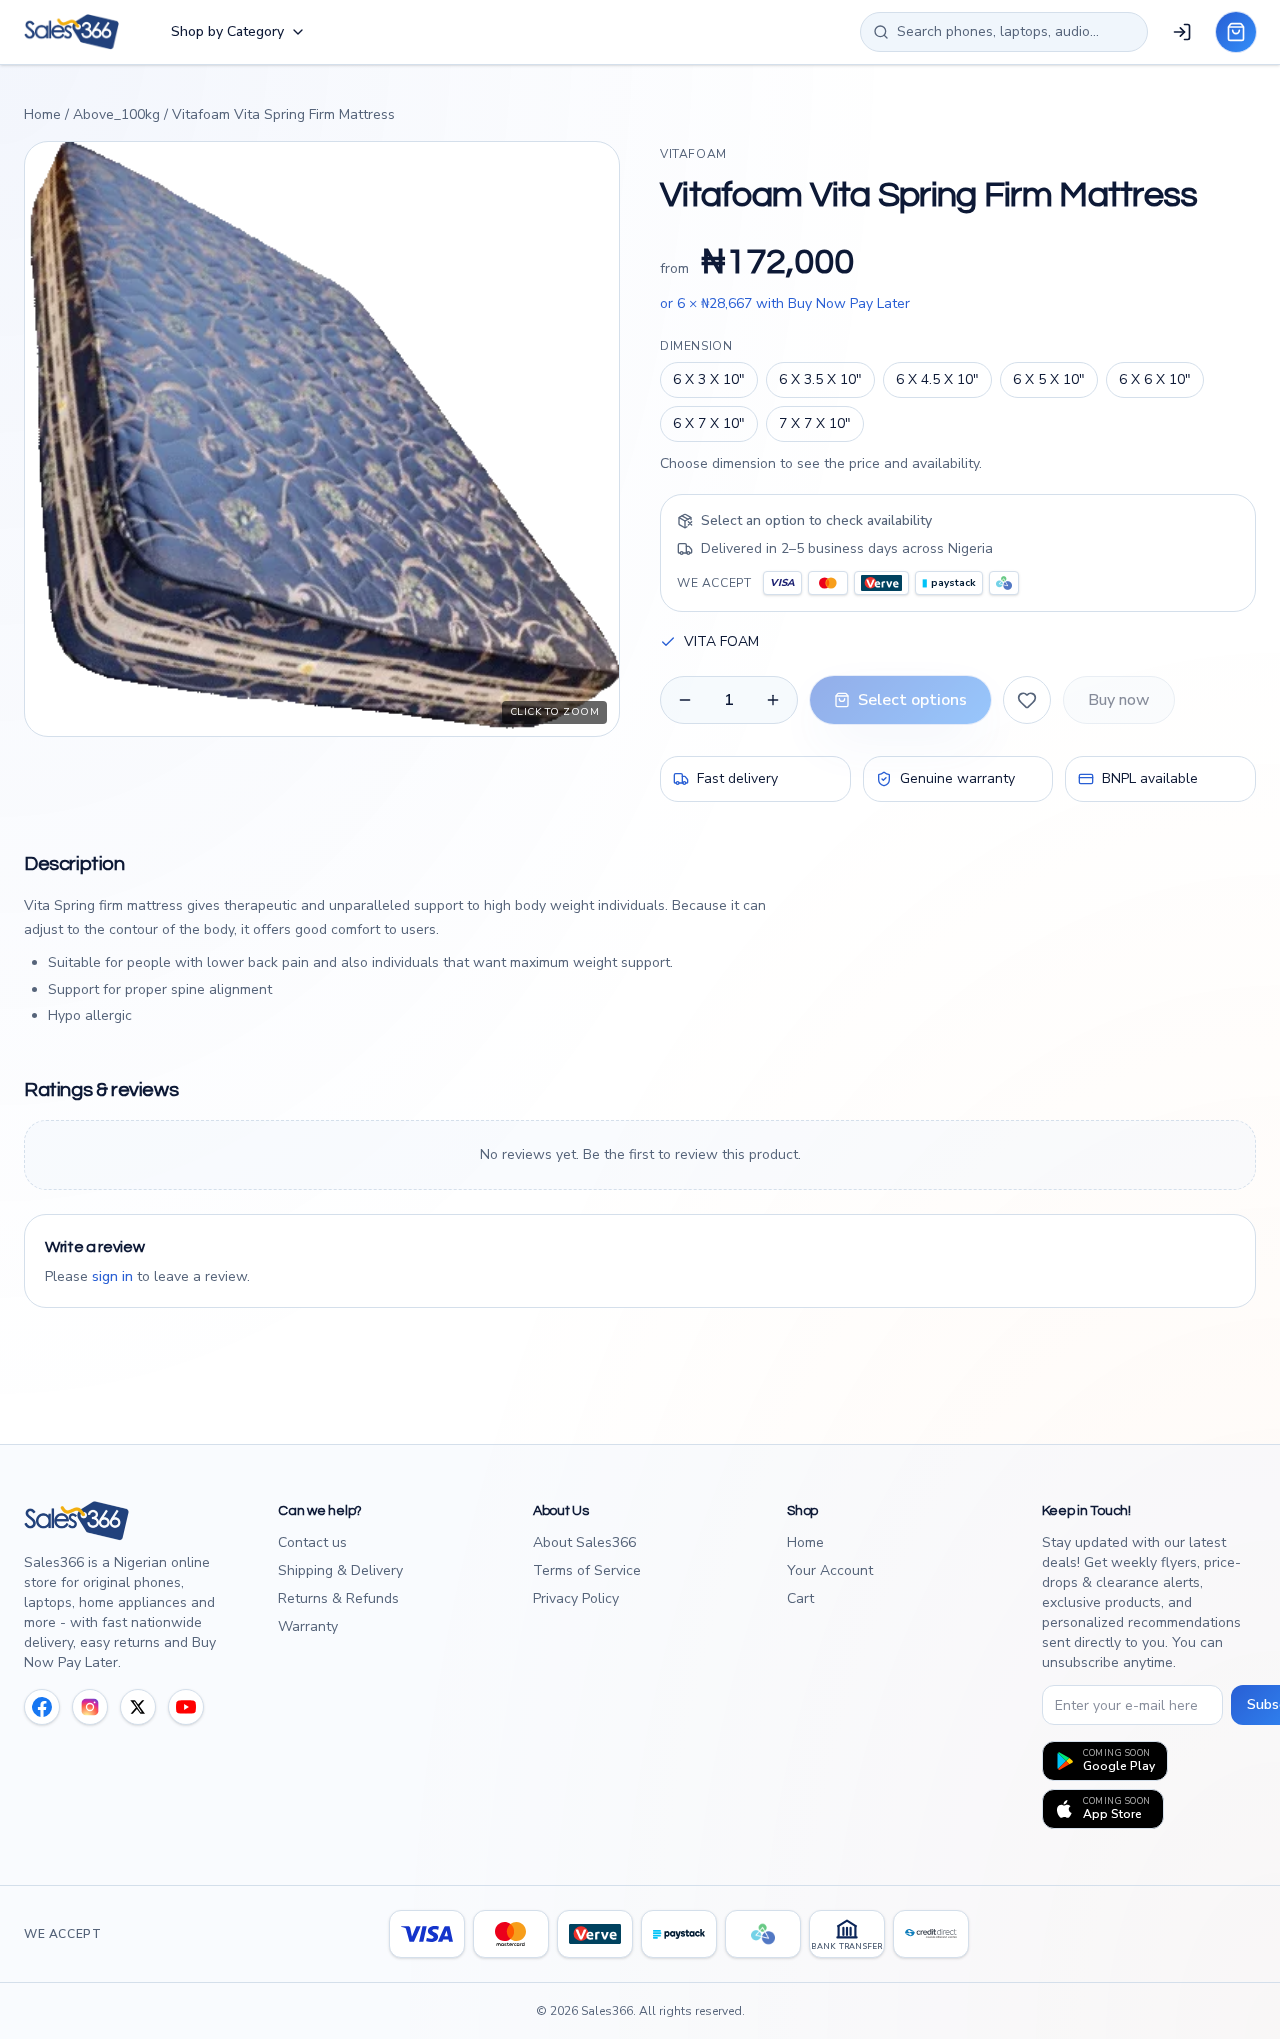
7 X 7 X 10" (815, 423)
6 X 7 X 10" (709, 423)
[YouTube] (186, 1707)
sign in (112, 1276)
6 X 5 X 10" (1049, 379)
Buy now (1119, 700)
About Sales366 (584, 1542)
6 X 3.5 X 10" (820, 379)
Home (42, 114)
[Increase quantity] (773, 700)
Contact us (312, 1542)
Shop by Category (227, 31)
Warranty (308, 1626)
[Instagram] (90, 1707)
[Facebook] (42, 1707)
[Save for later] (1027, 700)
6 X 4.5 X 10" (937, 379)
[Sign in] (1182, 32)
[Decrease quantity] (685, 700)
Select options (912, 700)
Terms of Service (587, 1570)
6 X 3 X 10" (709, 379)
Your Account (830, 1570)
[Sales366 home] (71, 32)
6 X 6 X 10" (1155, 379)
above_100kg (116, 114)
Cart (800, 1598)
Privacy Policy (576, 1598)
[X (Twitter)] (138, 1707)
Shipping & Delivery (340, 1570)
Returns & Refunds (338, 1598)
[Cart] (1236, 32)
